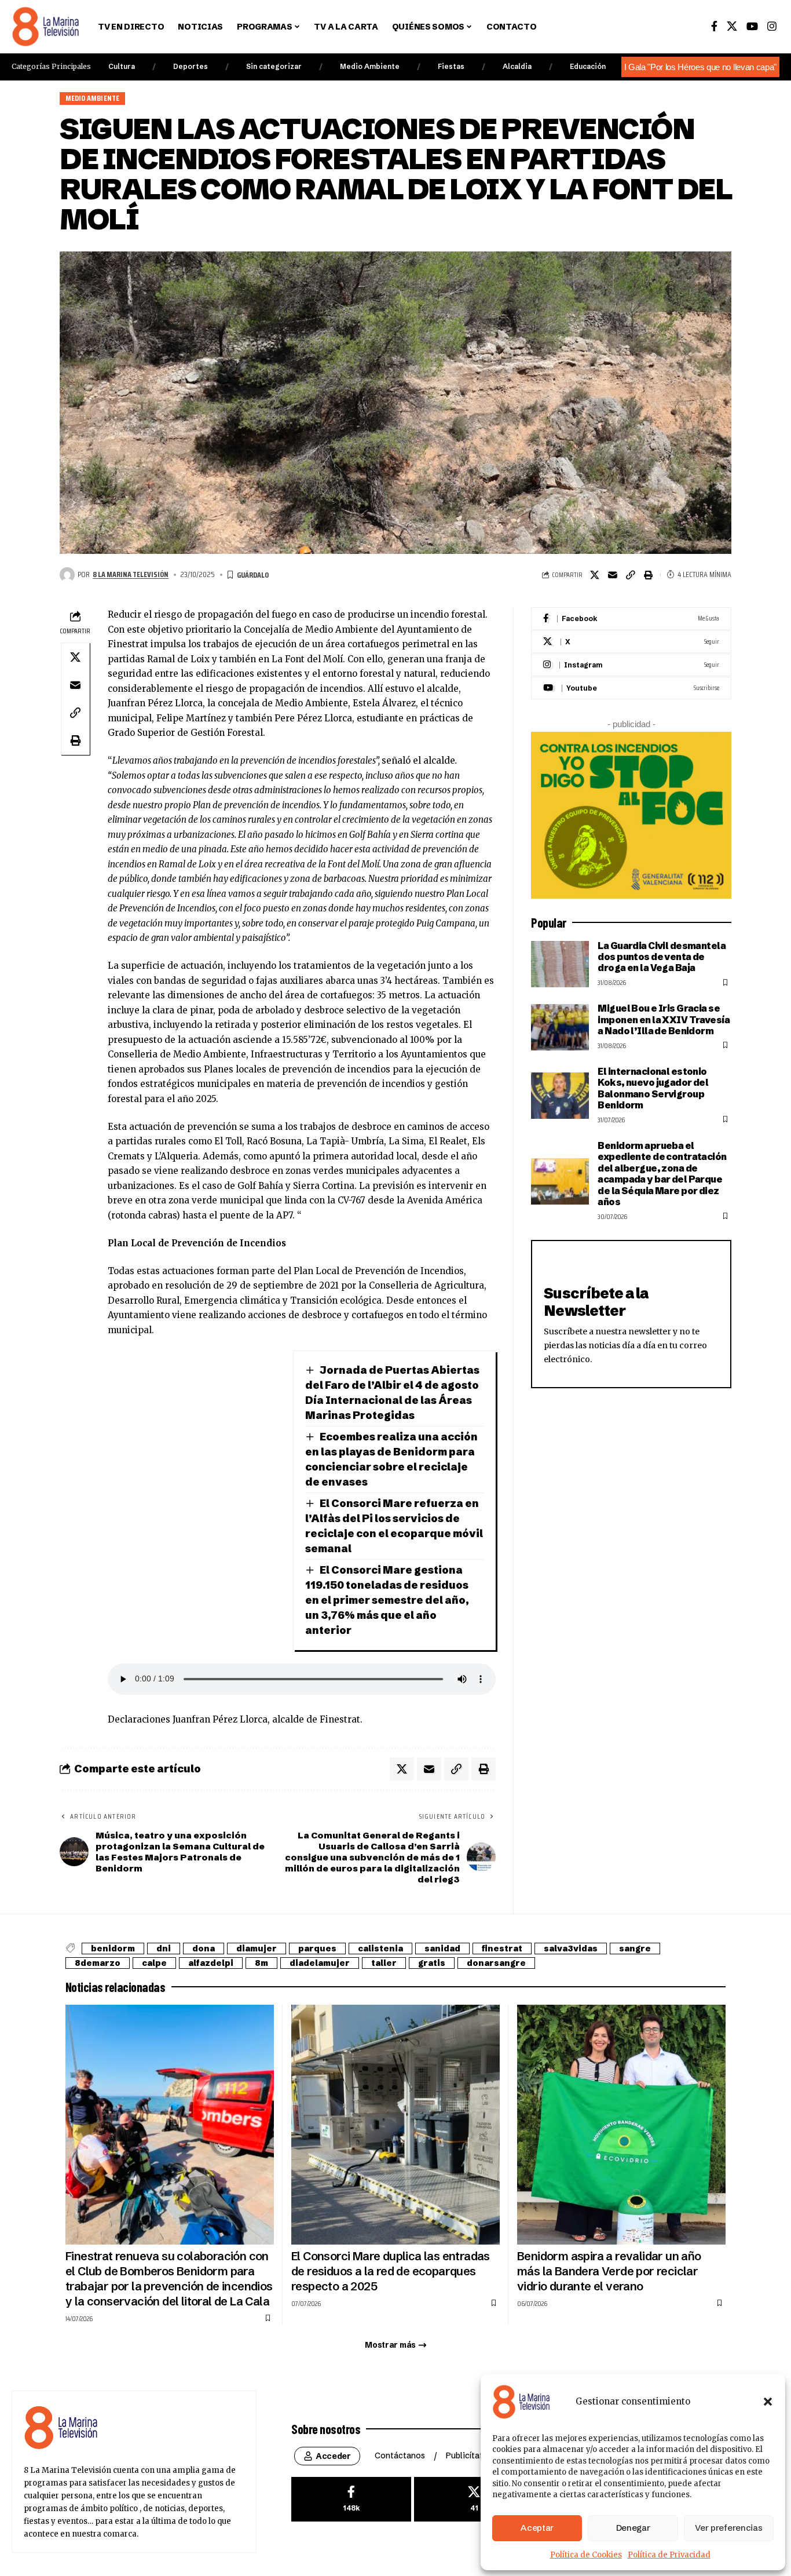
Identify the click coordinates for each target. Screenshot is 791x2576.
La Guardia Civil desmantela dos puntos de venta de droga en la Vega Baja (662, 957)
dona (204, 1949)
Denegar (633, 2528)
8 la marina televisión (131, 574)
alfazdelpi (211, 1963)
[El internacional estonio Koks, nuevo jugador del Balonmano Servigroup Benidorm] (560, 1096)
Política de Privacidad (669, 2555)
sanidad (442, 1949)
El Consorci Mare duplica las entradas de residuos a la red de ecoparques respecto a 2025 (391, 2271)
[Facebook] (714, 26)
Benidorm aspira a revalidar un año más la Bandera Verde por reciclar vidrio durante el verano (609, 2271)
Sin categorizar (274, 66)
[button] (768, 2402)
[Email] (613, 575)
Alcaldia (517, 66)
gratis (432, 1963)
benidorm (113, 1949)
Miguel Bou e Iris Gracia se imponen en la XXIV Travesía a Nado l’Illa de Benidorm (664, 1019)
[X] (732, 26)
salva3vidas (571, 1949)
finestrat (502, 1949)
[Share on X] (595, 575)
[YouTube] (752, 26)
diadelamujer (320, 1963)
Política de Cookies (586, 2555)
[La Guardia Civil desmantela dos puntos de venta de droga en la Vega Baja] (560, 964)
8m (261, 1963)
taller (384, 1963)
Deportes (191, 66)
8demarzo (98, 1963)
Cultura (122, 66)
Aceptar (537, 2528)
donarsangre (496, 1963)
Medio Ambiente (370, 66)
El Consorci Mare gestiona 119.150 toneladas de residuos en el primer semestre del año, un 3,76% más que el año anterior (387, 1600)
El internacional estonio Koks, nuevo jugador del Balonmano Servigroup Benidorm (653, 1088)
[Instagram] (772, 26)
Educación (588, 66)
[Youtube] (631, 688)
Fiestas (451, 66)
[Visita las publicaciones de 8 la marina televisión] (67, 575)
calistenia (380, 1949)
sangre (635, 1949)
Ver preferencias (728, 2528)
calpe (154, 1963)
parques (317, 1949)
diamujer (257, 1949)
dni (164, 1949)
